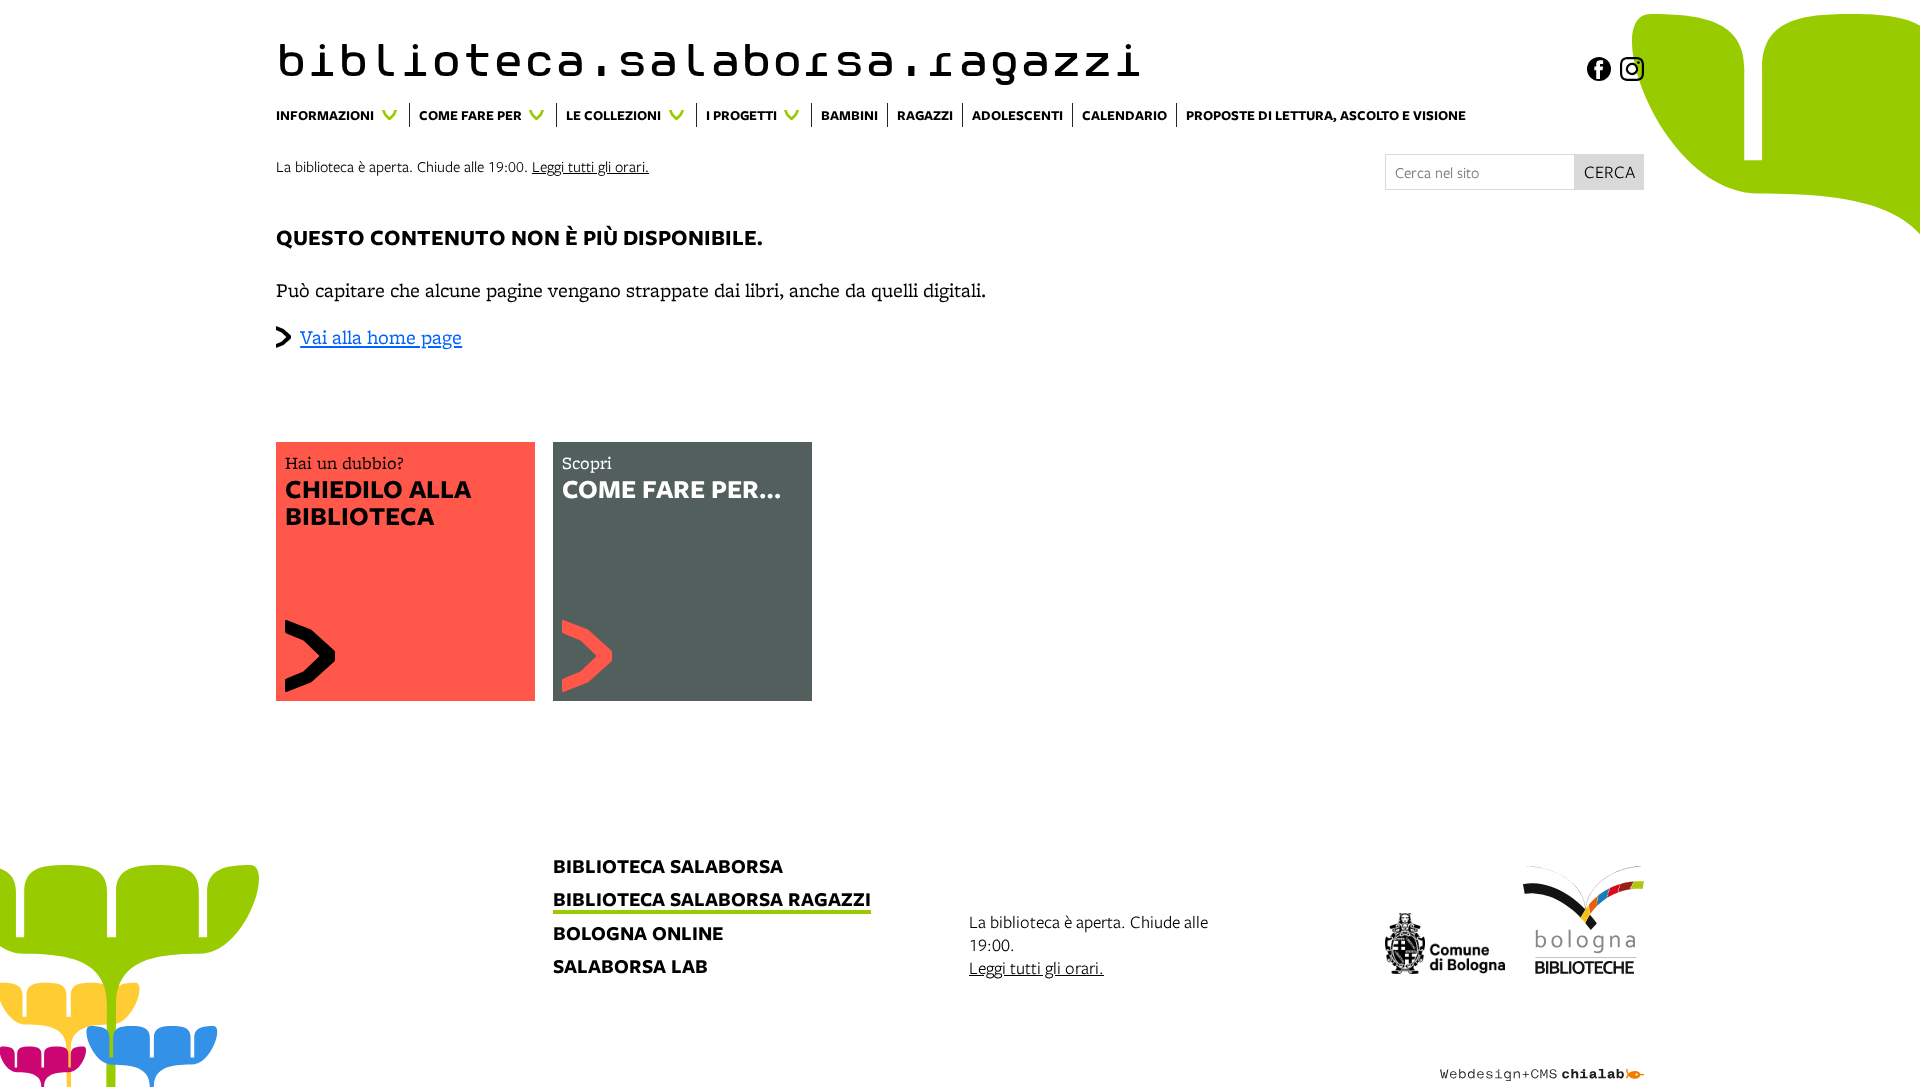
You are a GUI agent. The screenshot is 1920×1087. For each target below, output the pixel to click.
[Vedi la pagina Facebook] (1599, 69)
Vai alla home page (381, 337)
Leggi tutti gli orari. (590, 166)
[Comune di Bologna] (1445, 946)
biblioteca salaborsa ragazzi (712, 900)
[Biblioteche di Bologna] (1583, 923)
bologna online (638, 934)
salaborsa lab (630, 967)
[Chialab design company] (1542, 1057)
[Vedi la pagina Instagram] (1632, 69)
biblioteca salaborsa (668, 867)
